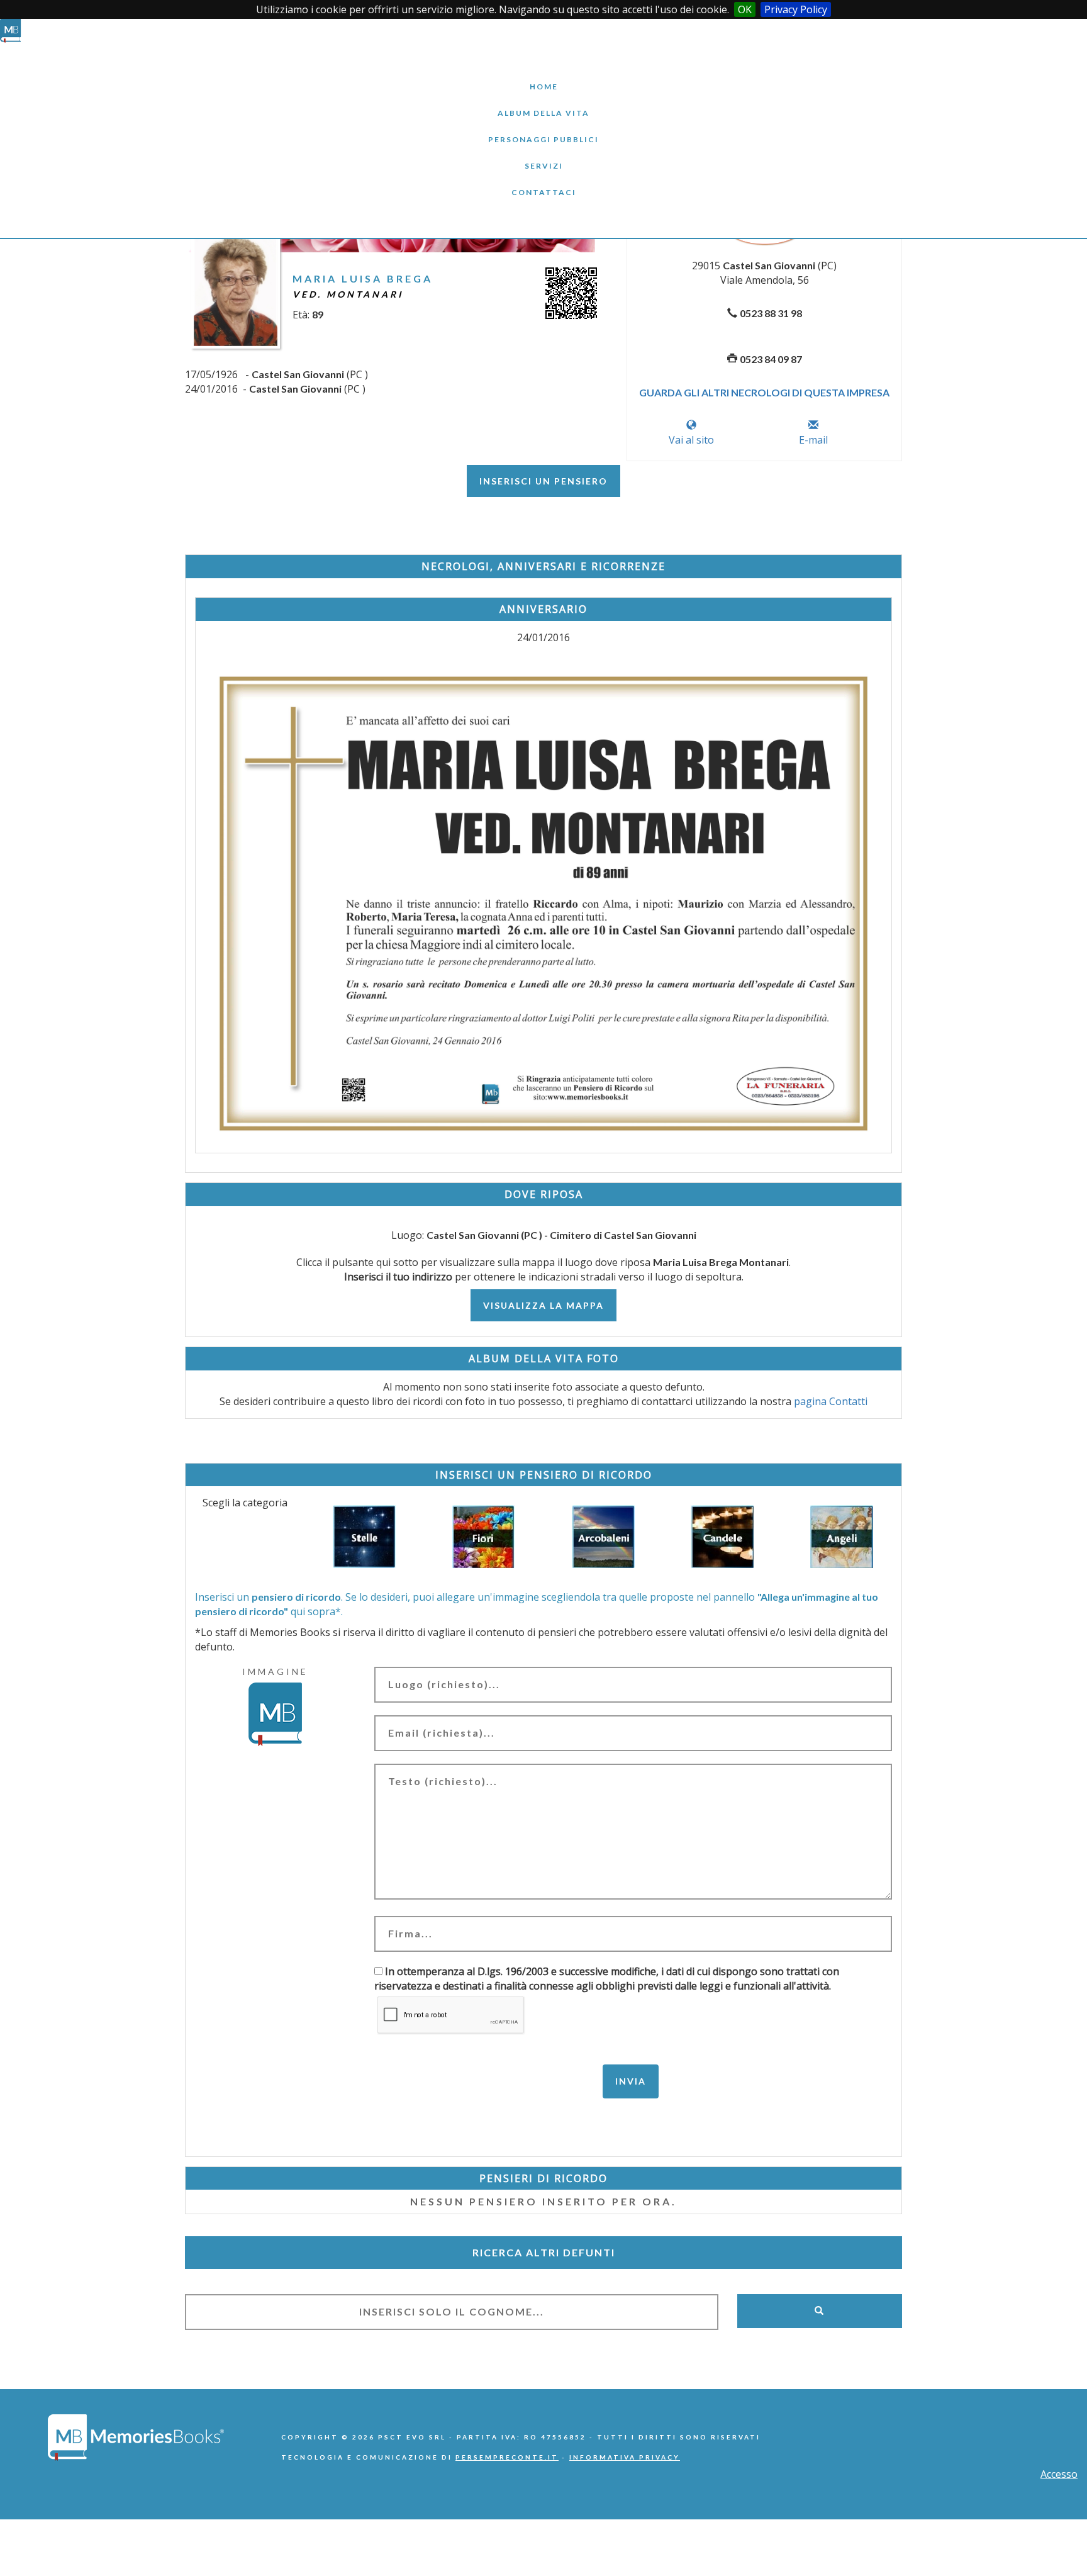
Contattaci (543, 183)
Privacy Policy (796, 9)
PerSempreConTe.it (507, 2457)
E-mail (813, 440)
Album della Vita (544, 104)
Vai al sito (691, 440)
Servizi (543, 156)
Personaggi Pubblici (543, 130)
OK (745, 9)
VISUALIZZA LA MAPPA (543, 1305)
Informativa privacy (625, 2457)
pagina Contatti (831, 1401)
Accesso (1059, 2474)
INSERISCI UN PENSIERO (543, 481)
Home (543, 77)
